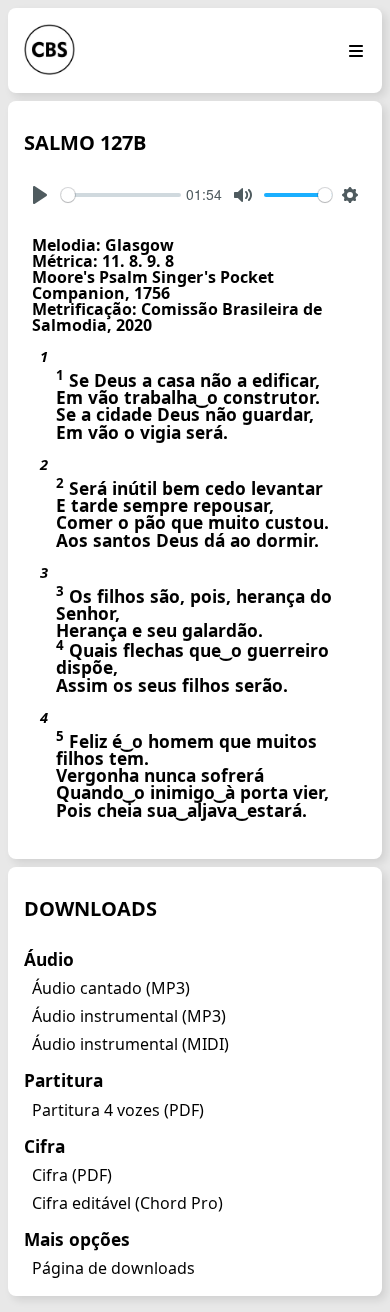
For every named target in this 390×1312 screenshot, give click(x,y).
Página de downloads (113, 1268)
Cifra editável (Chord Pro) (127, 1203)
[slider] (121, 195)
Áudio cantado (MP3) (111, 988)
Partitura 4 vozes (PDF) (118, 1110)
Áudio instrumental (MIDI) (130, 1044)
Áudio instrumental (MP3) (129, 1016)
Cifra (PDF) (72, 1175)
